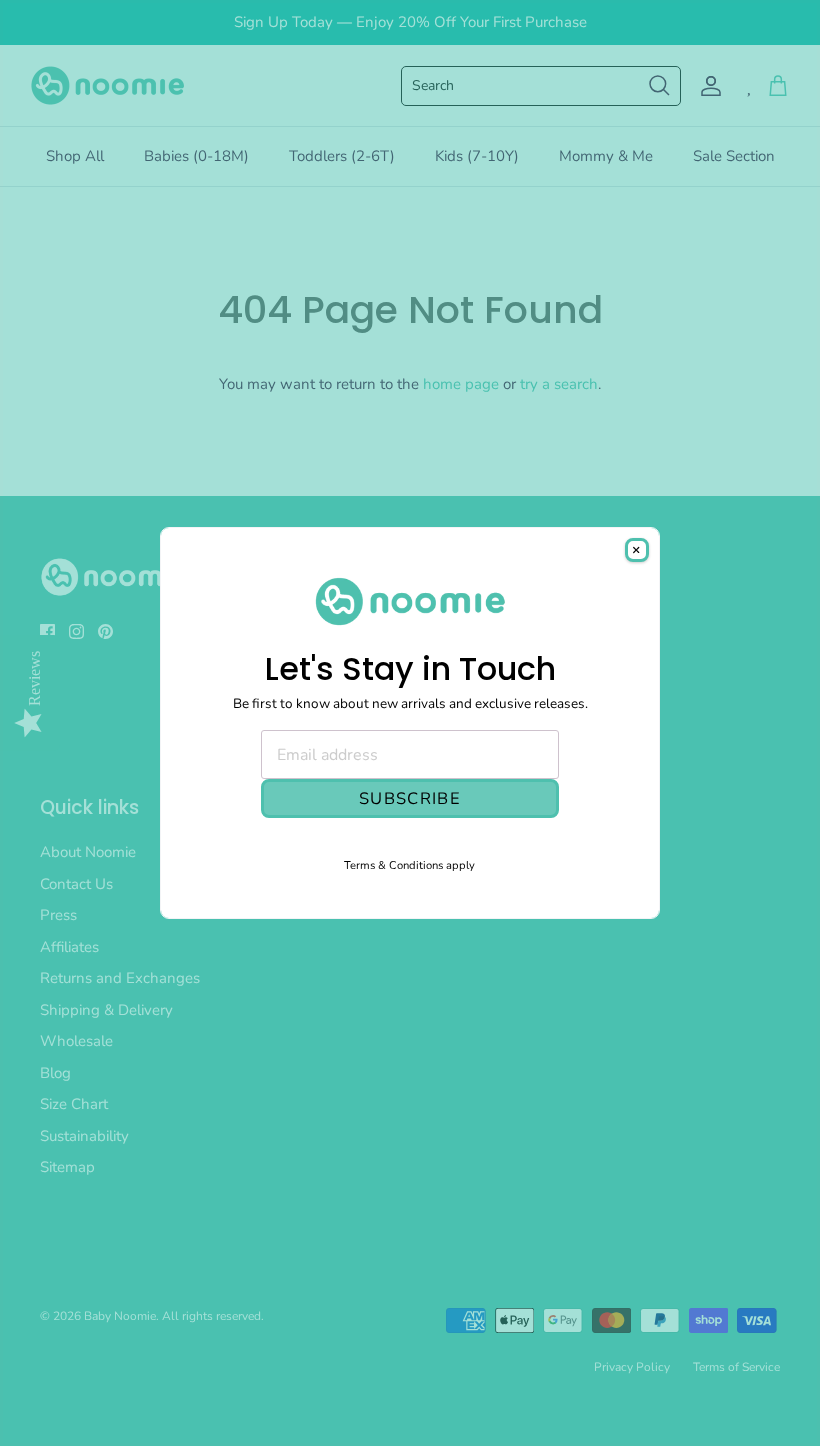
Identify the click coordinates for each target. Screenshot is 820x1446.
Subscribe (410, 798)
